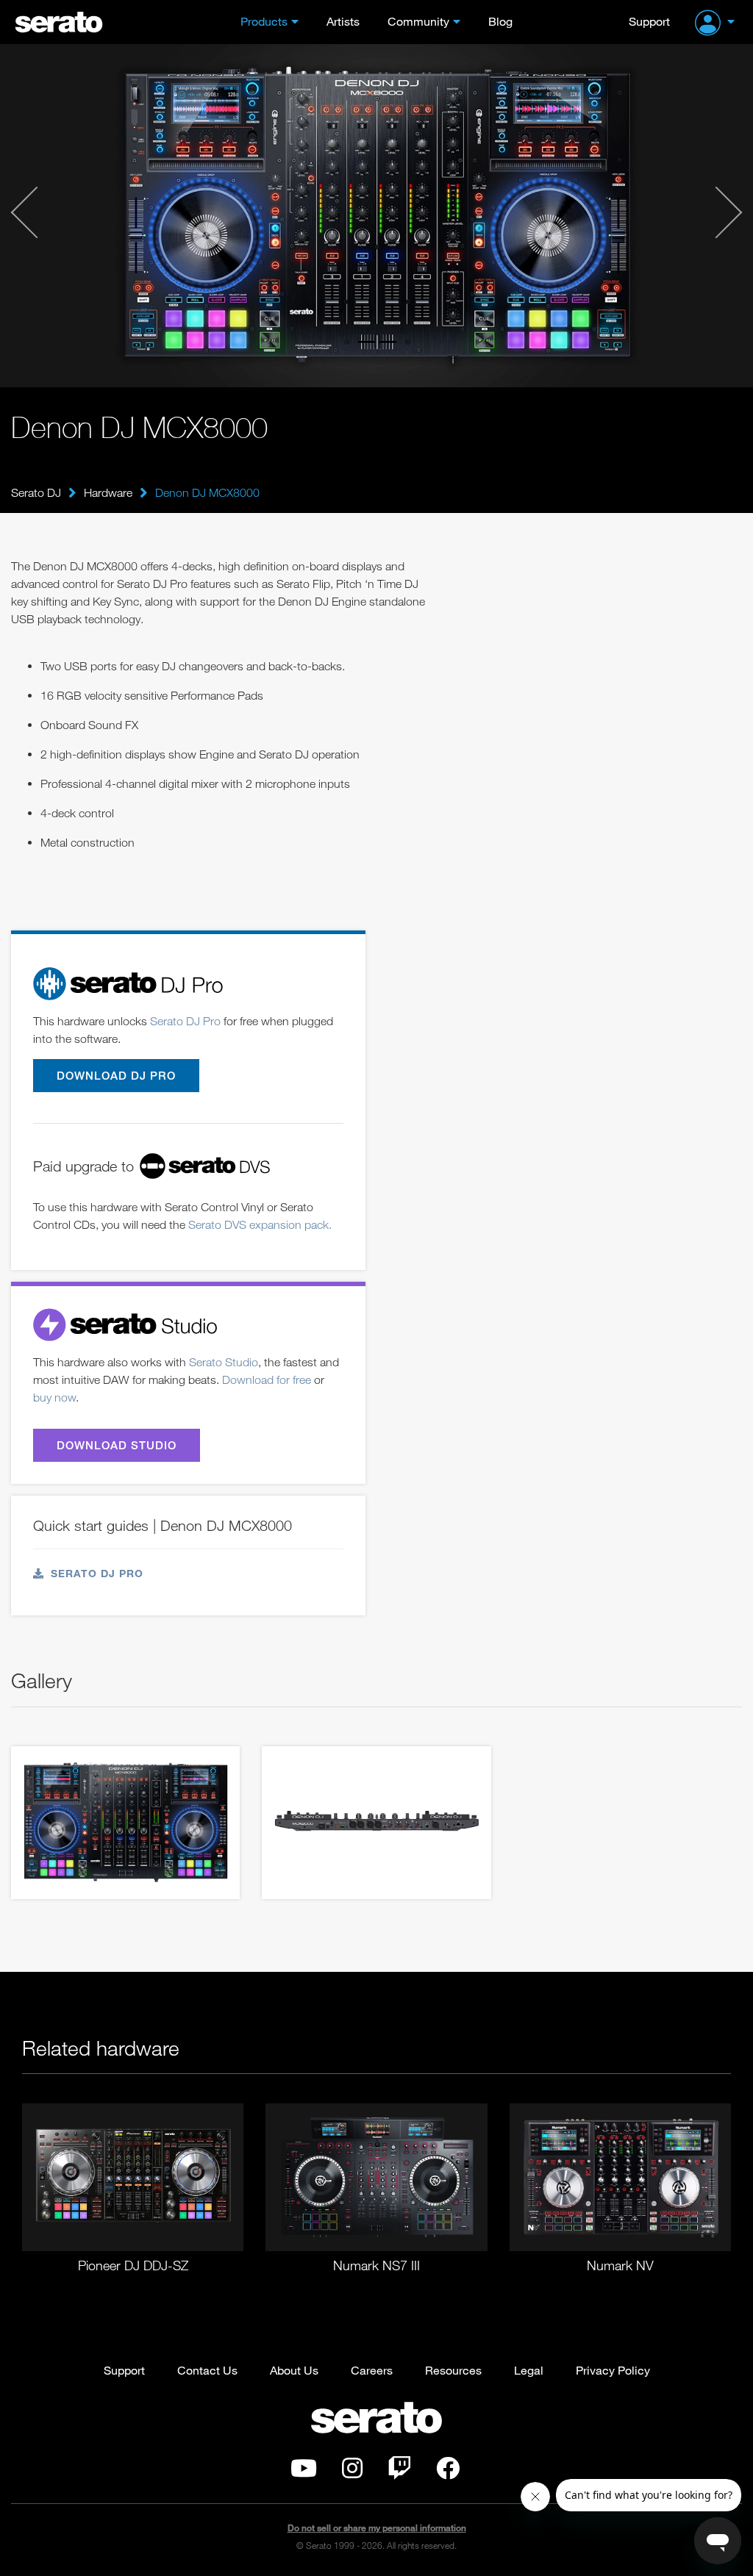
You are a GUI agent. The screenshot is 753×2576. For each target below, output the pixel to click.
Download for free (267, 1380)
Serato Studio (224, 1362)
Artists (343, 21)
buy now (54, 1397)
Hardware (108, 492)
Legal (529, 2370)
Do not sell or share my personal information (377, 2528)
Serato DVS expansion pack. (260, 1224)
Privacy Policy (613, 2370)
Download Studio (117, 1445)
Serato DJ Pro (185, 1021)
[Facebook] (448, 2472)
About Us (294, 2370)
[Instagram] (352, 2472)
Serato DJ (36, 492)
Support (649, 21)
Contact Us (207, 2370)
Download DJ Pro (116, 1075)
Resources (453, 2370)
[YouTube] (304, 2472)
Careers (372, 2370)
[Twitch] (399, 2472)
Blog (500, 21)
